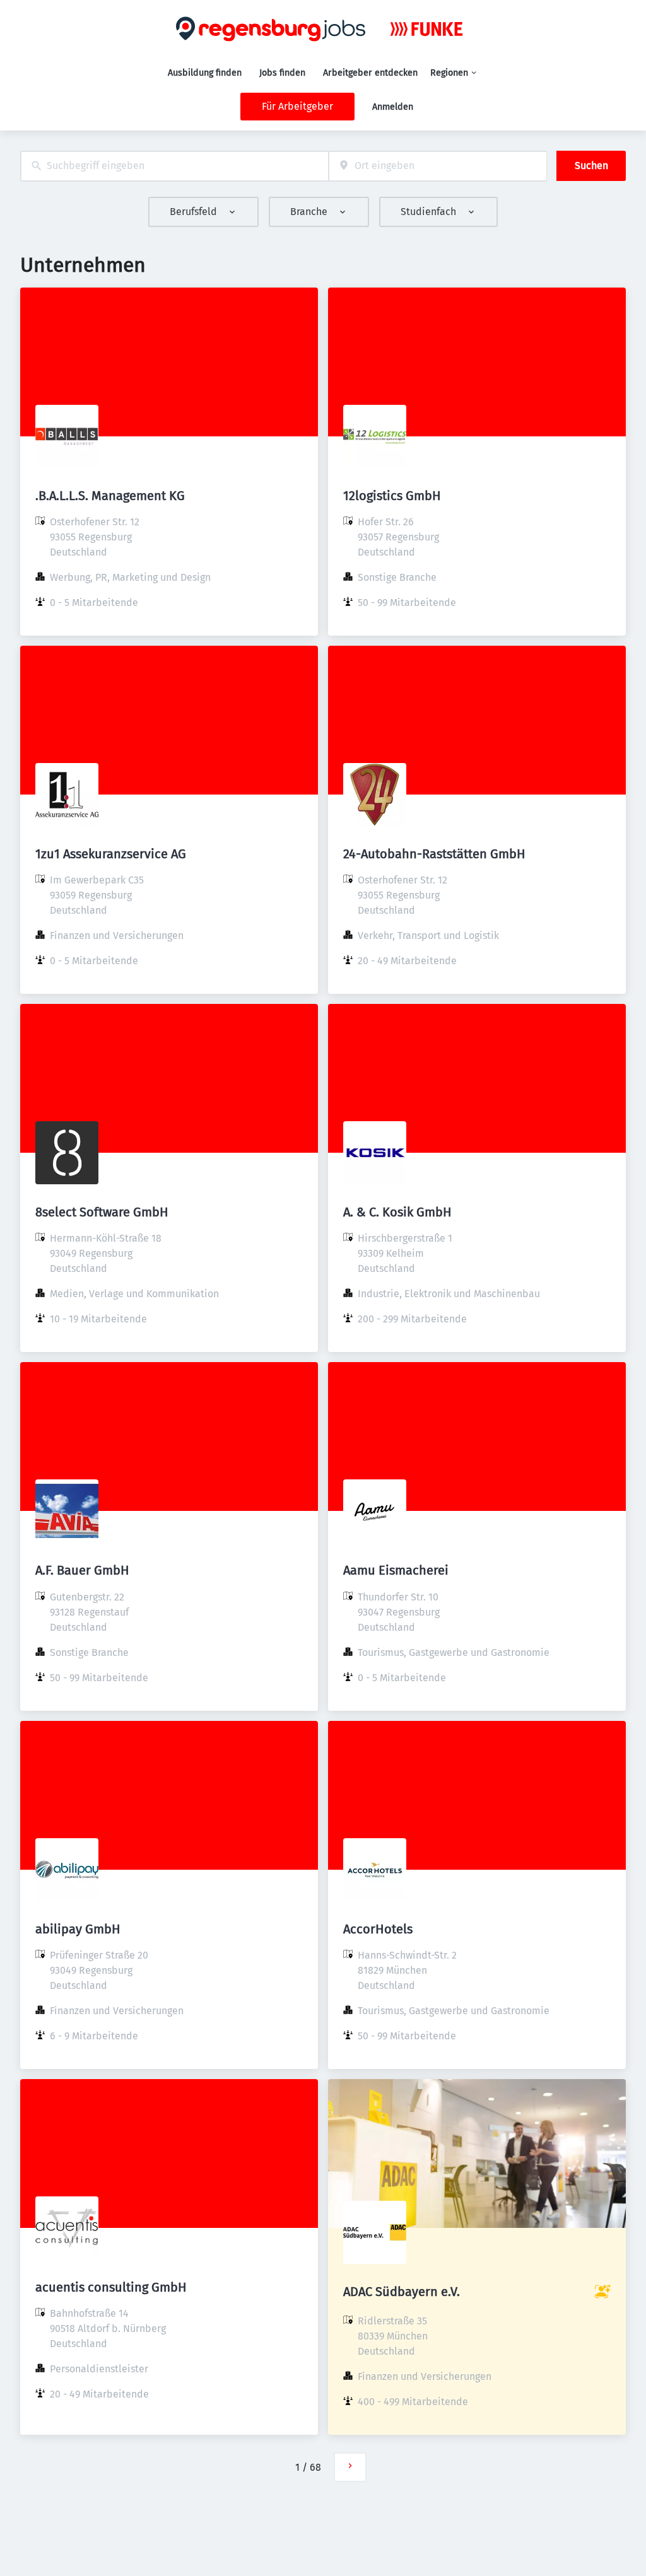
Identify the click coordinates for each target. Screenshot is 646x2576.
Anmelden (393, 107)
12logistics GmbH (392, 496)
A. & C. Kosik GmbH (397, 1212)
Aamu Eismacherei (396, 1570)
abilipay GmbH (78, 1929)
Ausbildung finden (205, 73)
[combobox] (174, 166)
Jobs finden (282, 73)
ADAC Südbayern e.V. (402, 2292)
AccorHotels (378, 1929)
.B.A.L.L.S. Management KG (110, 496)
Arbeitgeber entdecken (370, 73)
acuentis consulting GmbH (111, 2287)
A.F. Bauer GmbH (82, 1570)
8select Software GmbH (102, 1212)
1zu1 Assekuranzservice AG (111, 854)
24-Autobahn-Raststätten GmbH (434, 854)
